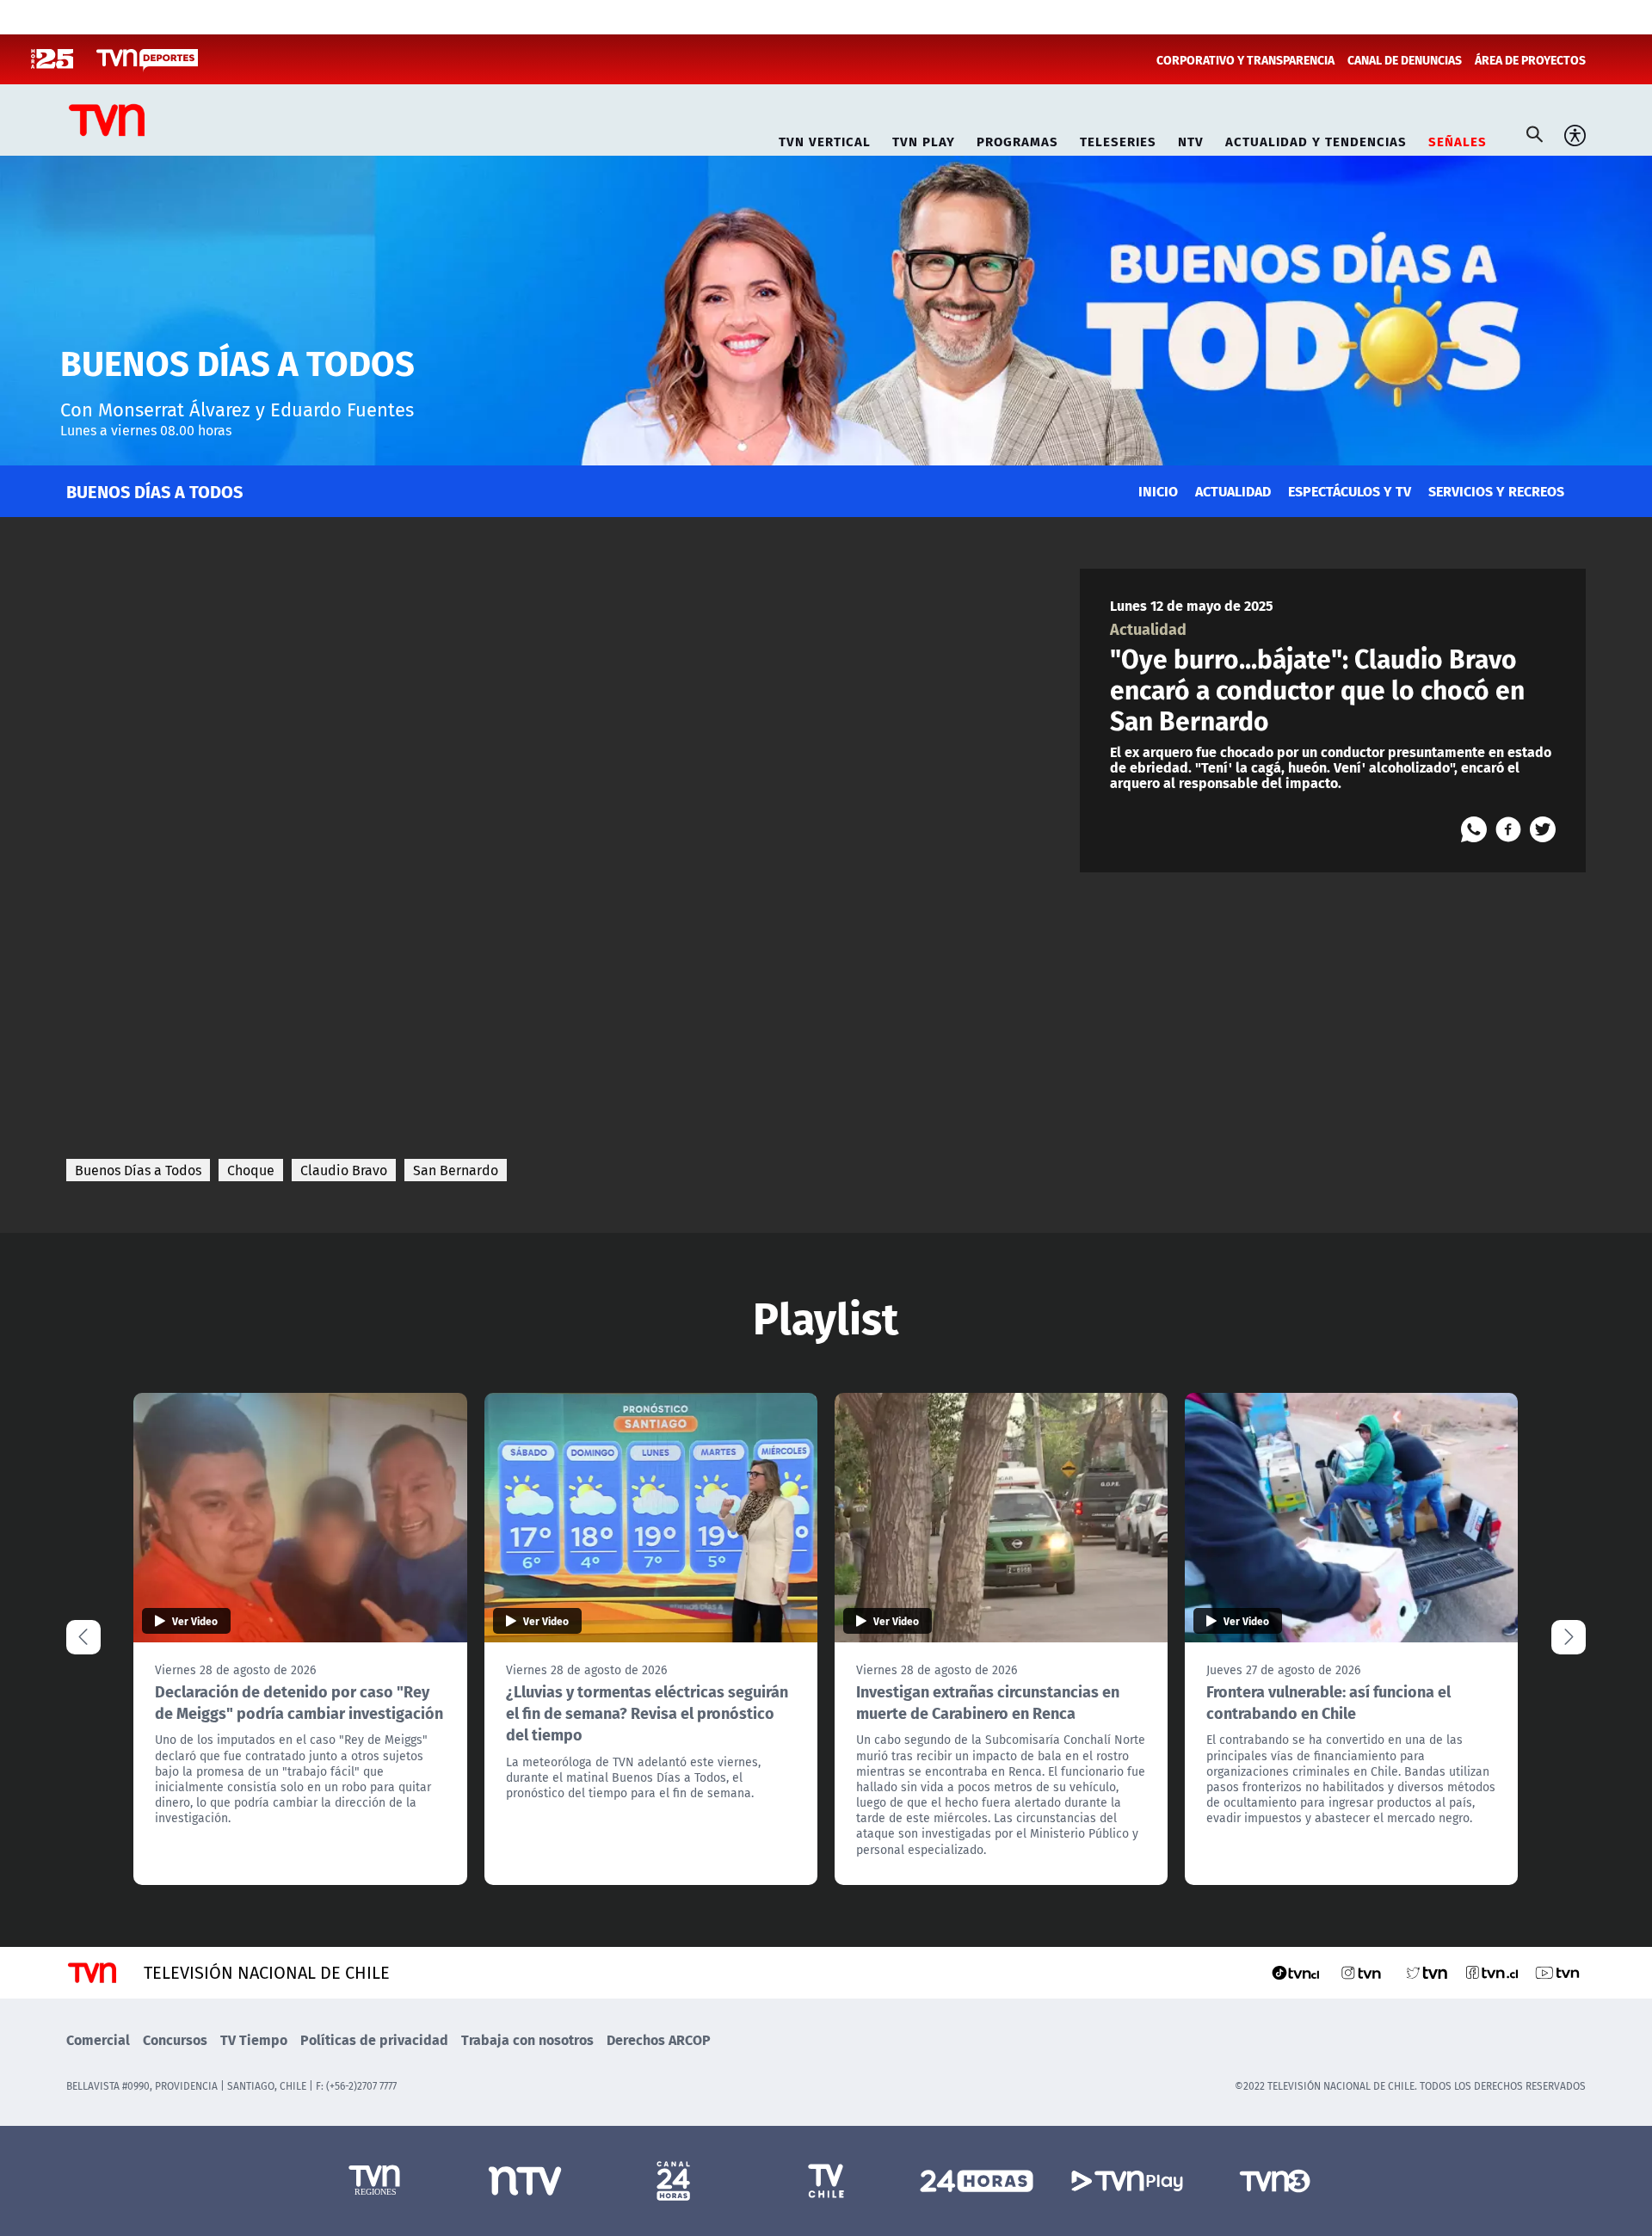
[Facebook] (1508, 829)
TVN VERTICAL (825, 139)
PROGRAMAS (1017, 139)
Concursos (175, 2039)
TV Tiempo (254, 2039)
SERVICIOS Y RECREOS (1496, 491)
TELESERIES (1118, 139)
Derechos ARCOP (659, 2039)
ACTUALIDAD (1233, 491)
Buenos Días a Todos (138, 1170)
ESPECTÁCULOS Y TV (1350, 491)
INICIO (1158, 491)
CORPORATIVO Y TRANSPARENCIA (1245, 59)
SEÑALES (1458, 139)
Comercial (98, 2039)
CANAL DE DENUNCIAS (1405, 59)
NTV (1191, 139)
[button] (1569, 1637)
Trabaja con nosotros (527, 2039)
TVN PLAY (924, 139)
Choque (251, 1170)
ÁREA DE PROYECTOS (1530, 59)
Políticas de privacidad (374, 2039)
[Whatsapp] (1474, 829)
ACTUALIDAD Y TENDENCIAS (1316, 139)
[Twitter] (1543, 829)
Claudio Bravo (344, 1170)
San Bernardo (456, 1170)
